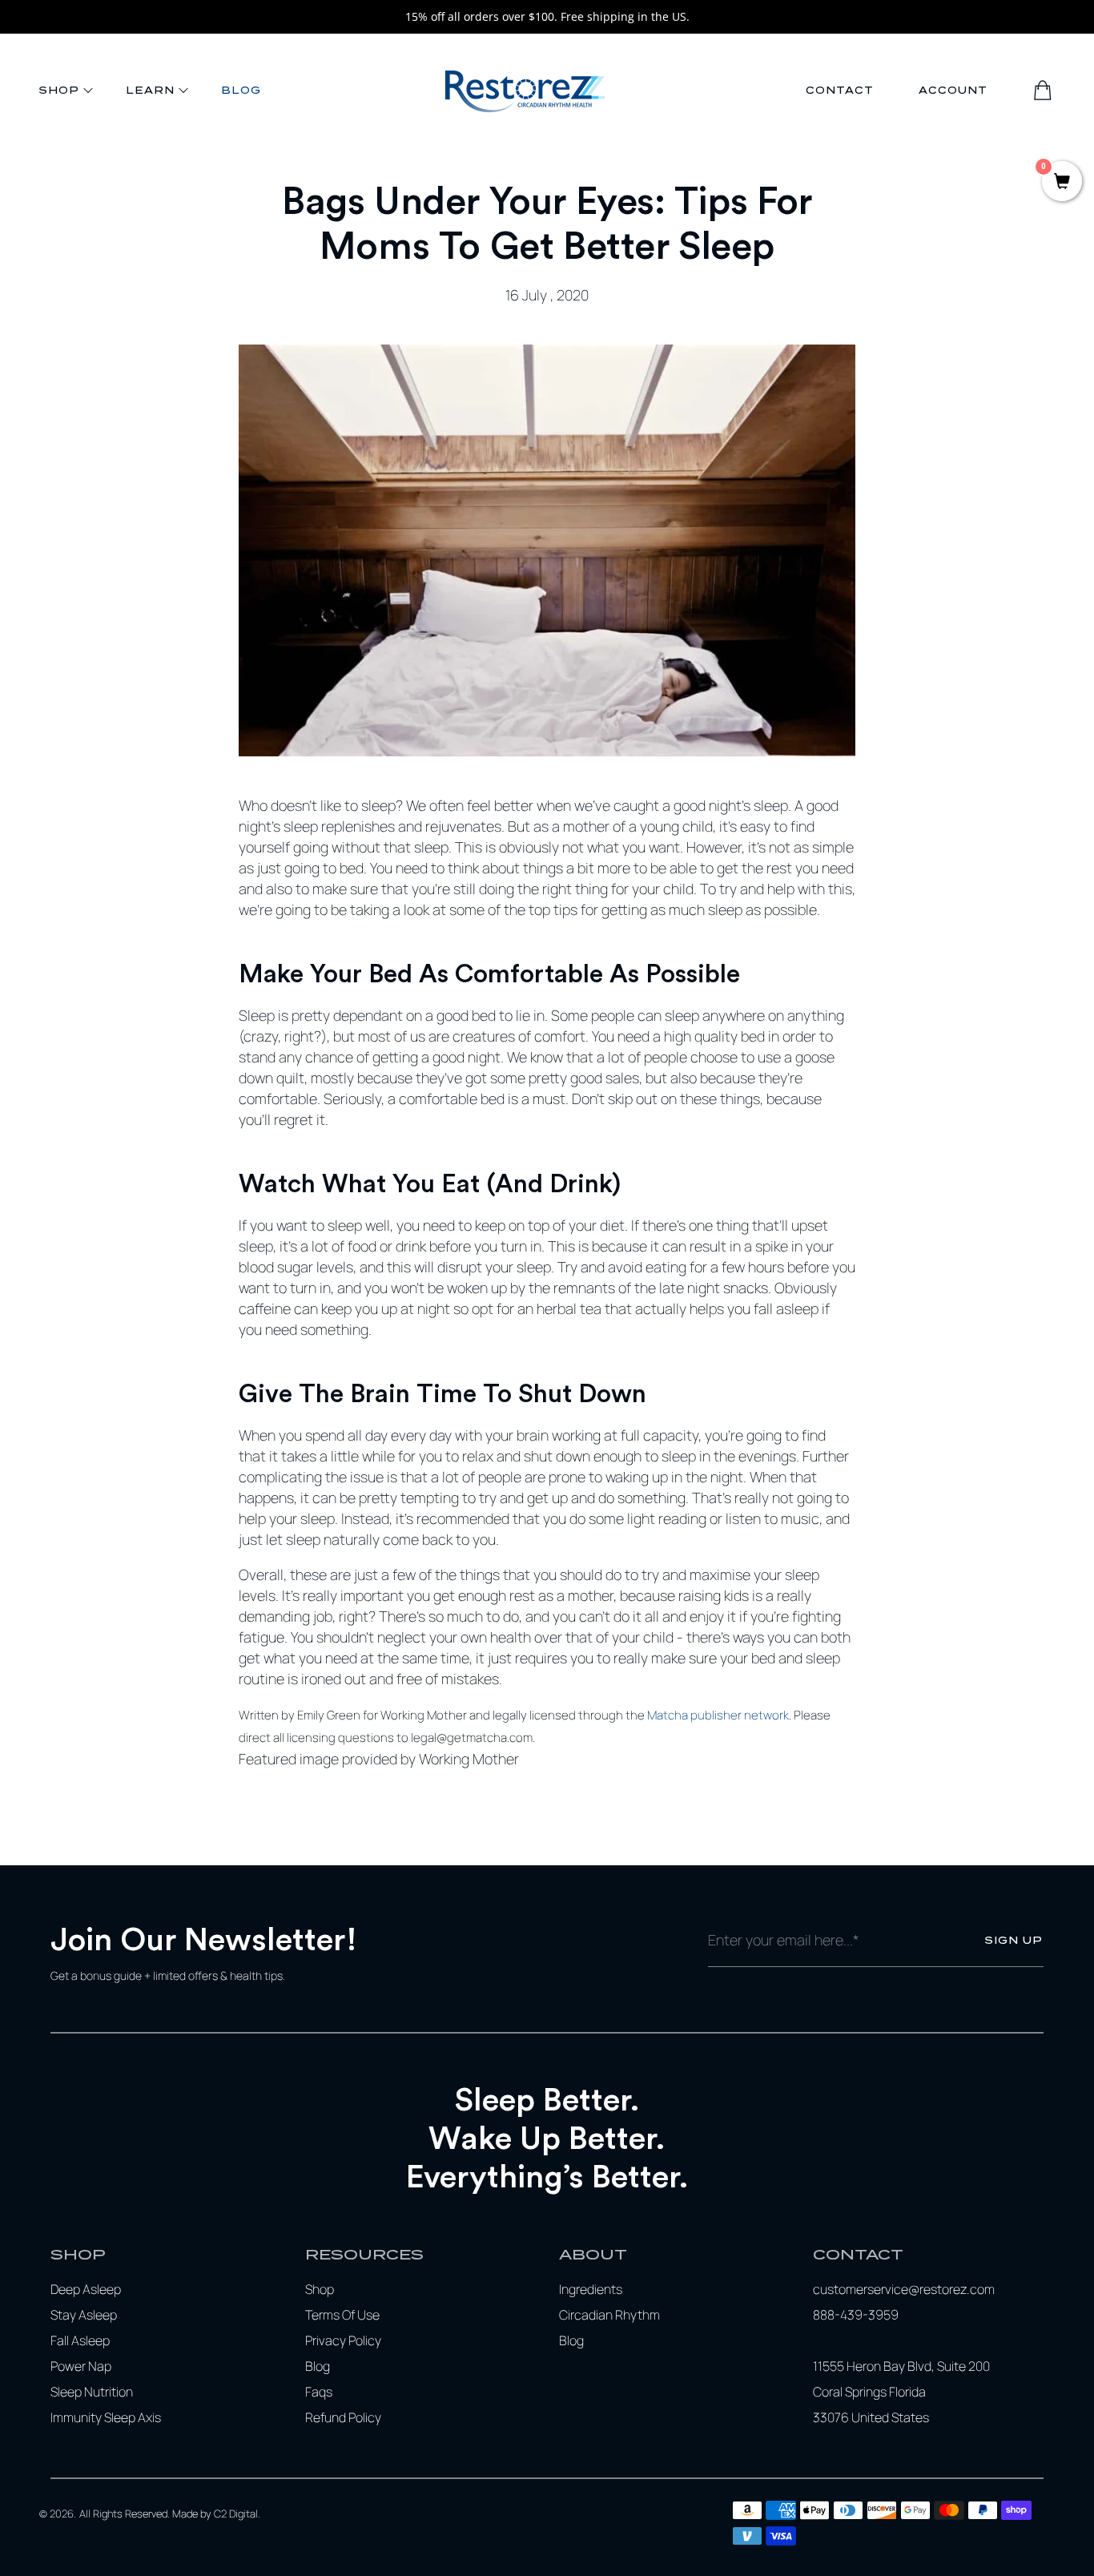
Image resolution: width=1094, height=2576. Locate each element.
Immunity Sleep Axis (106, 2417)
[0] (1062, 183)
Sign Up (1014, 1940)
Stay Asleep (84, 2315)
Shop (59, 90)
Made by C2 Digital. (216, 2514)
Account (953, 90)
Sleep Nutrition (92, 2392)
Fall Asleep (80, 2340)
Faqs (319, 2392)
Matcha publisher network (718, 1715)
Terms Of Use (342, 2315)
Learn (150, 90)
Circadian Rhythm (609, 2315)
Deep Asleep (86, 2289)
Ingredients (591, 2289)
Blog (241, 90)
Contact (840, 90)
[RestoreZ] (525, 91)
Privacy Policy (343, 2340)
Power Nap (81, 2366)
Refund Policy (343, 2417)
